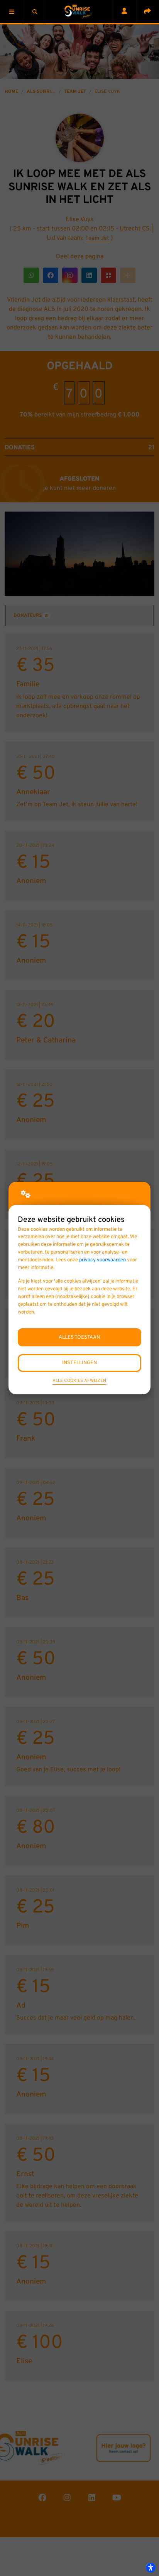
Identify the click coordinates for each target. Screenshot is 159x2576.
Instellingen (79, 1363)
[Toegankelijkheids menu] (151, 2567)
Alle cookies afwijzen (79, 1381)
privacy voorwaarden (102, 1260)
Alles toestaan (79, 1337)
